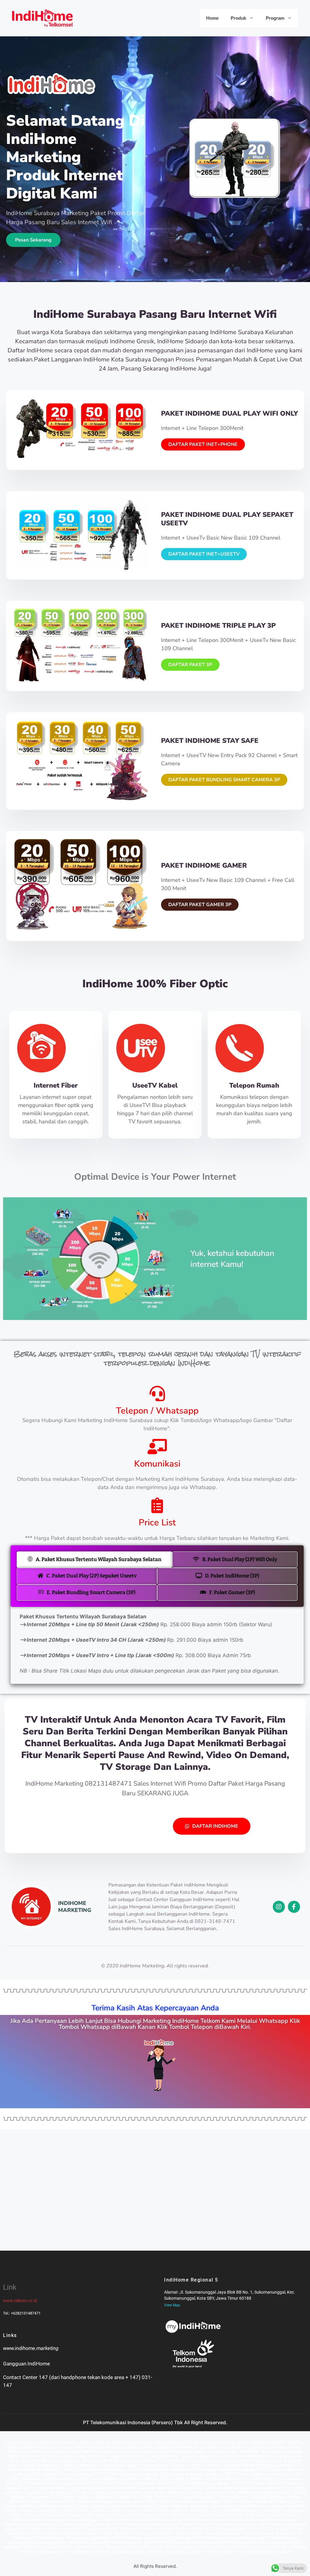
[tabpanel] (157, 1645)
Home (212, 18)
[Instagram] (279, 1907)
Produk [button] (238, 18)
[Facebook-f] (294, 1907)
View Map (172, 2305)
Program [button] (275, 18)
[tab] (94, 1560)
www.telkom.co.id (20, 2301)
